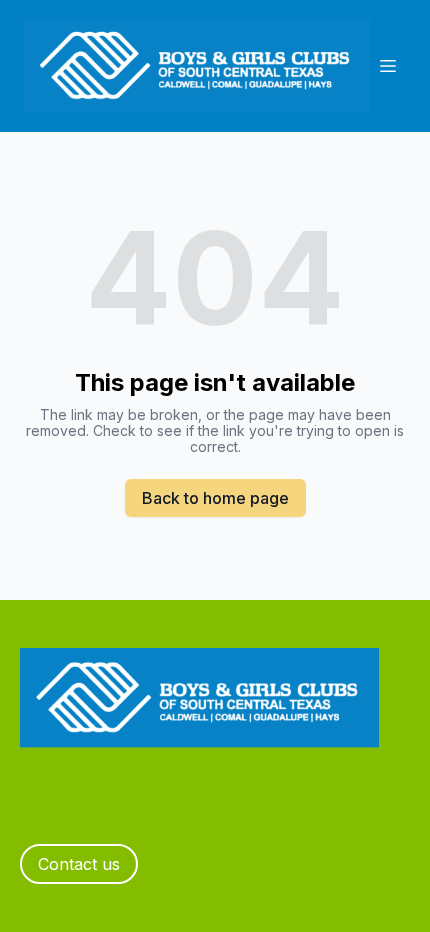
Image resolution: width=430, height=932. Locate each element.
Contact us (79, 864)
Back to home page (215, 498)
